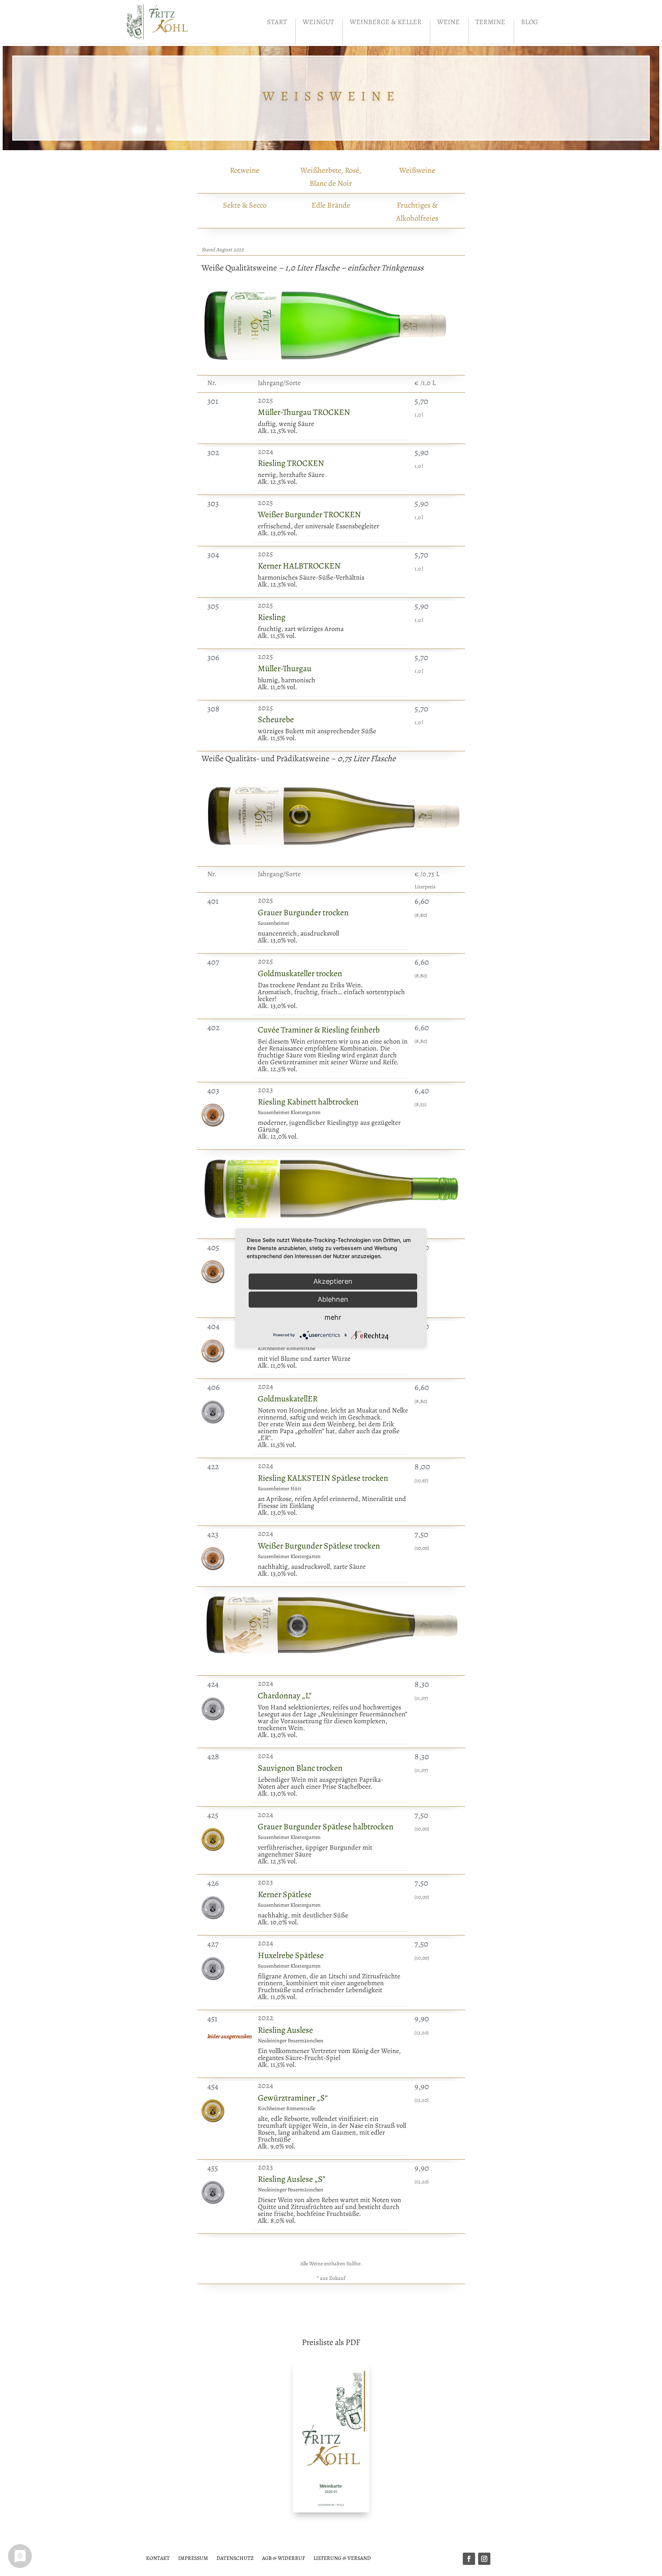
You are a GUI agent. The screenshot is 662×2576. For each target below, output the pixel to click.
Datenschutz (235, 2558)
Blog (529, 23)
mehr (333, 1317)
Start (277, 23)
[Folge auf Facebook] (469, 2559)
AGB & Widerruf (283, 2558)
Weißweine (417, 170)
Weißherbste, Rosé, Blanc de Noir (331, 177)
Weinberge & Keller (386, 23)
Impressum (193, 2558)
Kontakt (158, 2558)
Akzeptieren (333, 1281)
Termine (490, 23)
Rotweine (245, 170)
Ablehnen (333, 1299)
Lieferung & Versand (342, 2558)
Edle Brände (331, 205)
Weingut (318, 23)
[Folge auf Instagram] (484, 2559)
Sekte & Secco (245, 205)
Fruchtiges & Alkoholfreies (417, 212)
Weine (448, 23)
